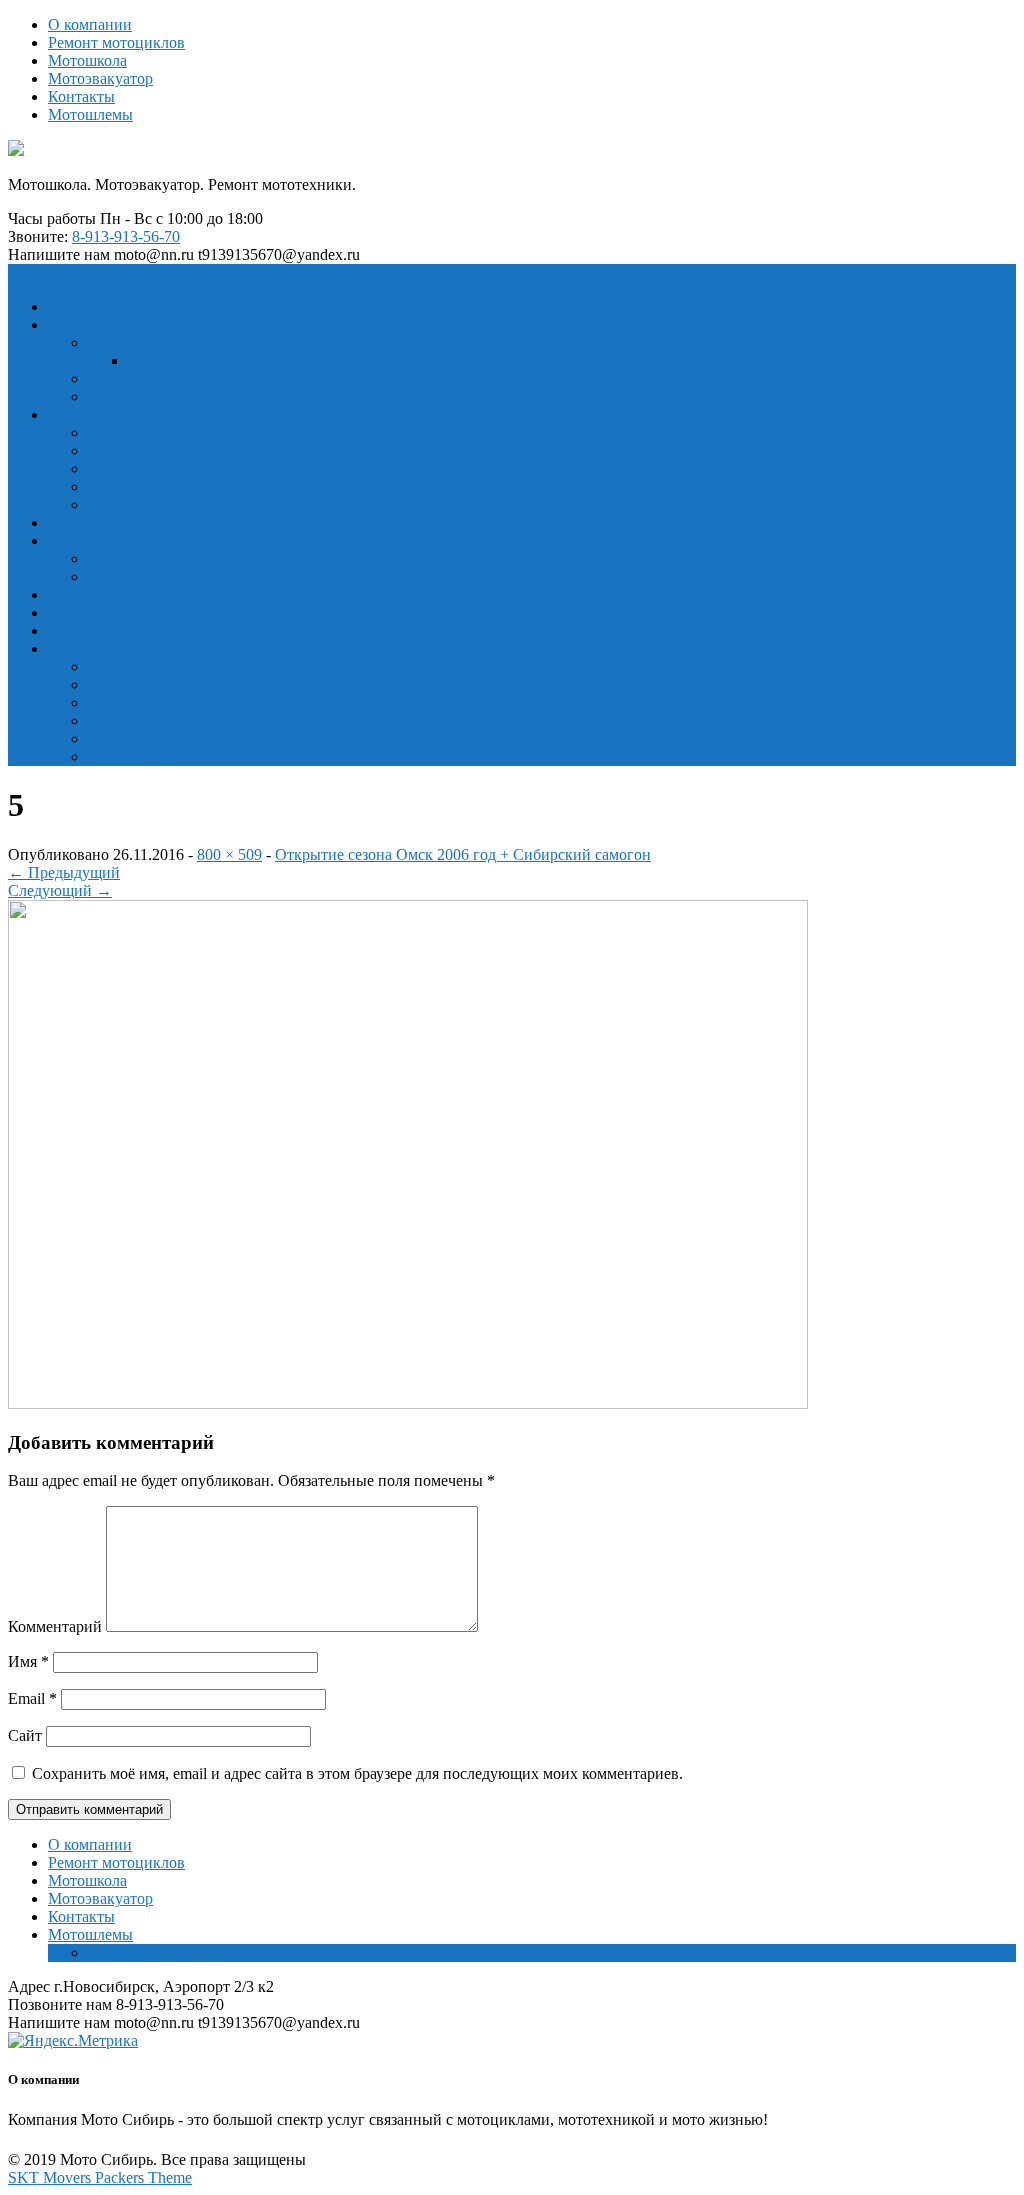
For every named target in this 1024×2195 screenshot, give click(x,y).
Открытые (123, 702)
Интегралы (126, 666)
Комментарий (55, 1626)
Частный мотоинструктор (176, 378)
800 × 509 (229, 854)
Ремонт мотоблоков (155, 504)
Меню (29, 272)
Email (32, 1698)
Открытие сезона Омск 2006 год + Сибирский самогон (463, 854)
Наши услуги (93, 540)
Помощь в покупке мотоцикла (192, 558)
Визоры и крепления (159, 738)
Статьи (72, 612)
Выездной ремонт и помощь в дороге (215, 576)
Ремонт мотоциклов (116, 42)
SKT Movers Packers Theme (100, 2177)
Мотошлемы (90, 114)
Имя (28, 1661)
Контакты (81, 96)
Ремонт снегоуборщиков (171, 468)
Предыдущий (64, 872)
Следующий (60, 890)
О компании (90, 24)
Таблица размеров (150, 756)
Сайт (25, 1735)
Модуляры (123, 684)
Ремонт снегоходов (153, 486)
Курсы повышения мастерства (191, 396)
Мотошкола (87, 60)
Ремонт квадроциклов (163, 450)
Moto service (89, 594)
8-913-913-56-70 (126, 236)
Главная (75, 306)
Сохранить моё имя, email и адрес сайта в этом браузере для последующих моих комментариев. (357, 1773)
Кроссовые (125, 720)
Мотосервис (89, 414)
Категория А (171, 360)
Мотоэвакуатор (100, 78)
